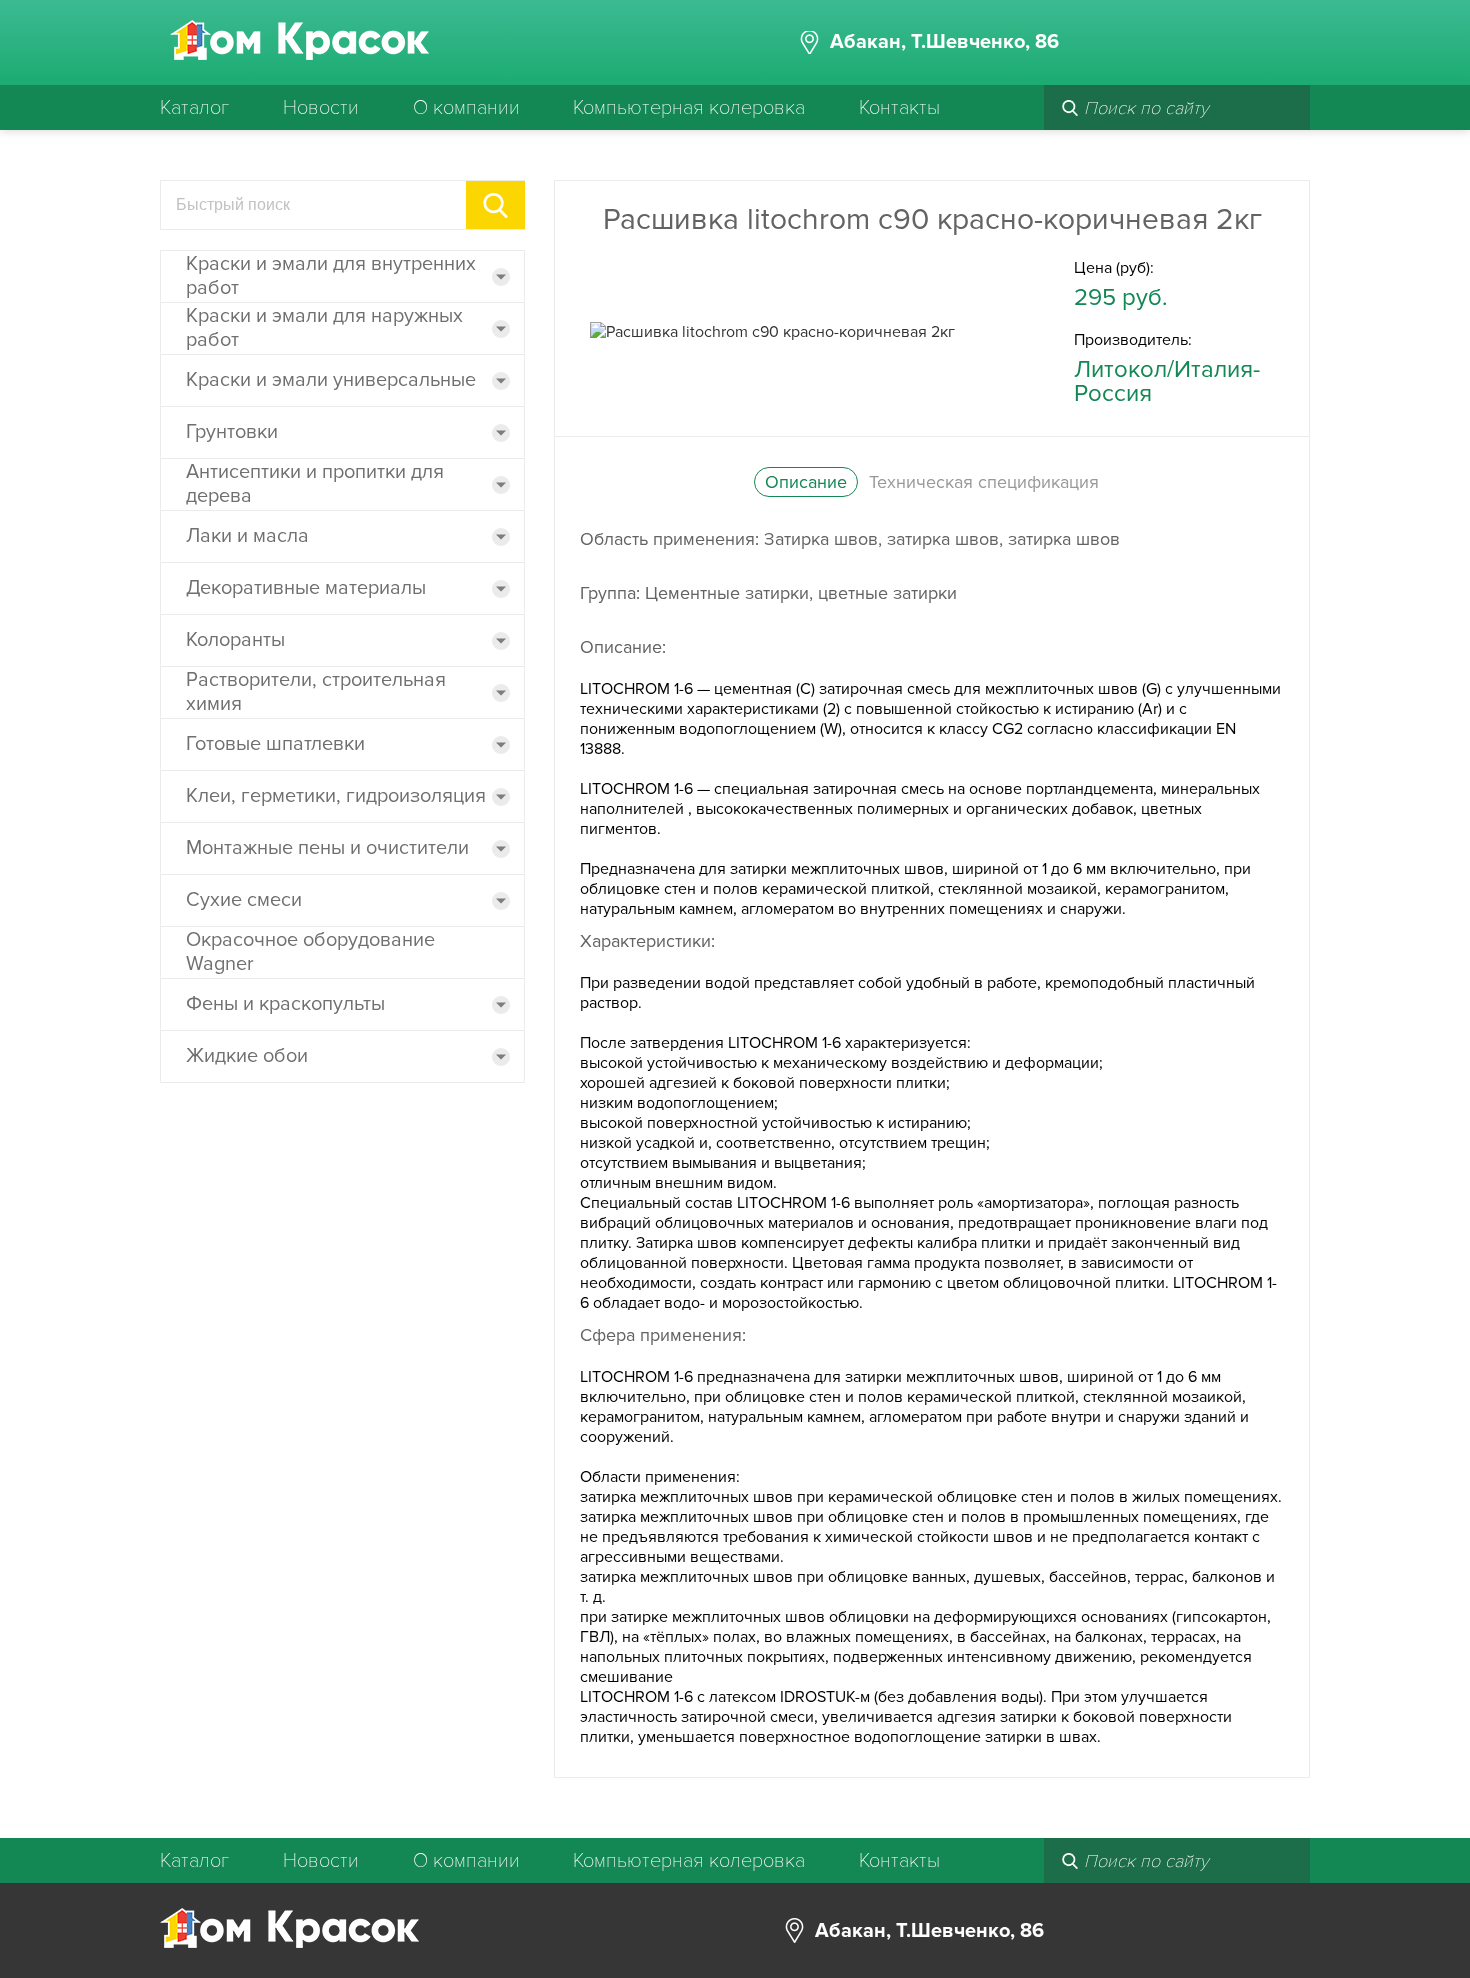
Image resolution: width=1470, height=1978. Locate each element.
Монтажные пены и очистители (327, 848)
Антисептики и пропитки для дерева (315, 484)
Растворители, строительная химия (316, 692)
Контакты (899, 108)
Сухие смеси (244, 900)
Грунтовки (232, 432)
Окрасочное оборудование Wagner (310, 952)
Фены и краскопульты (285, 1004)
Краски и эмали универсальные (331, 380)
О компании (466, 108)
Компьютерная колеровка (689, 108)
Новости (321, 108)
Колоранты (235, 640)
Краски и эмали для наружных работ (324, 328)
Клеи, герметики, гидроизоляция (336, 796)
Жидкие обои (247, 1056)
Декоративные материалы (306, 588)
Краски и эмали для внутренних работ (331, 276)
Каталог (194, 108)
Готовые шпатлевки (275, 744)
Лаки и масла (247, 536)
